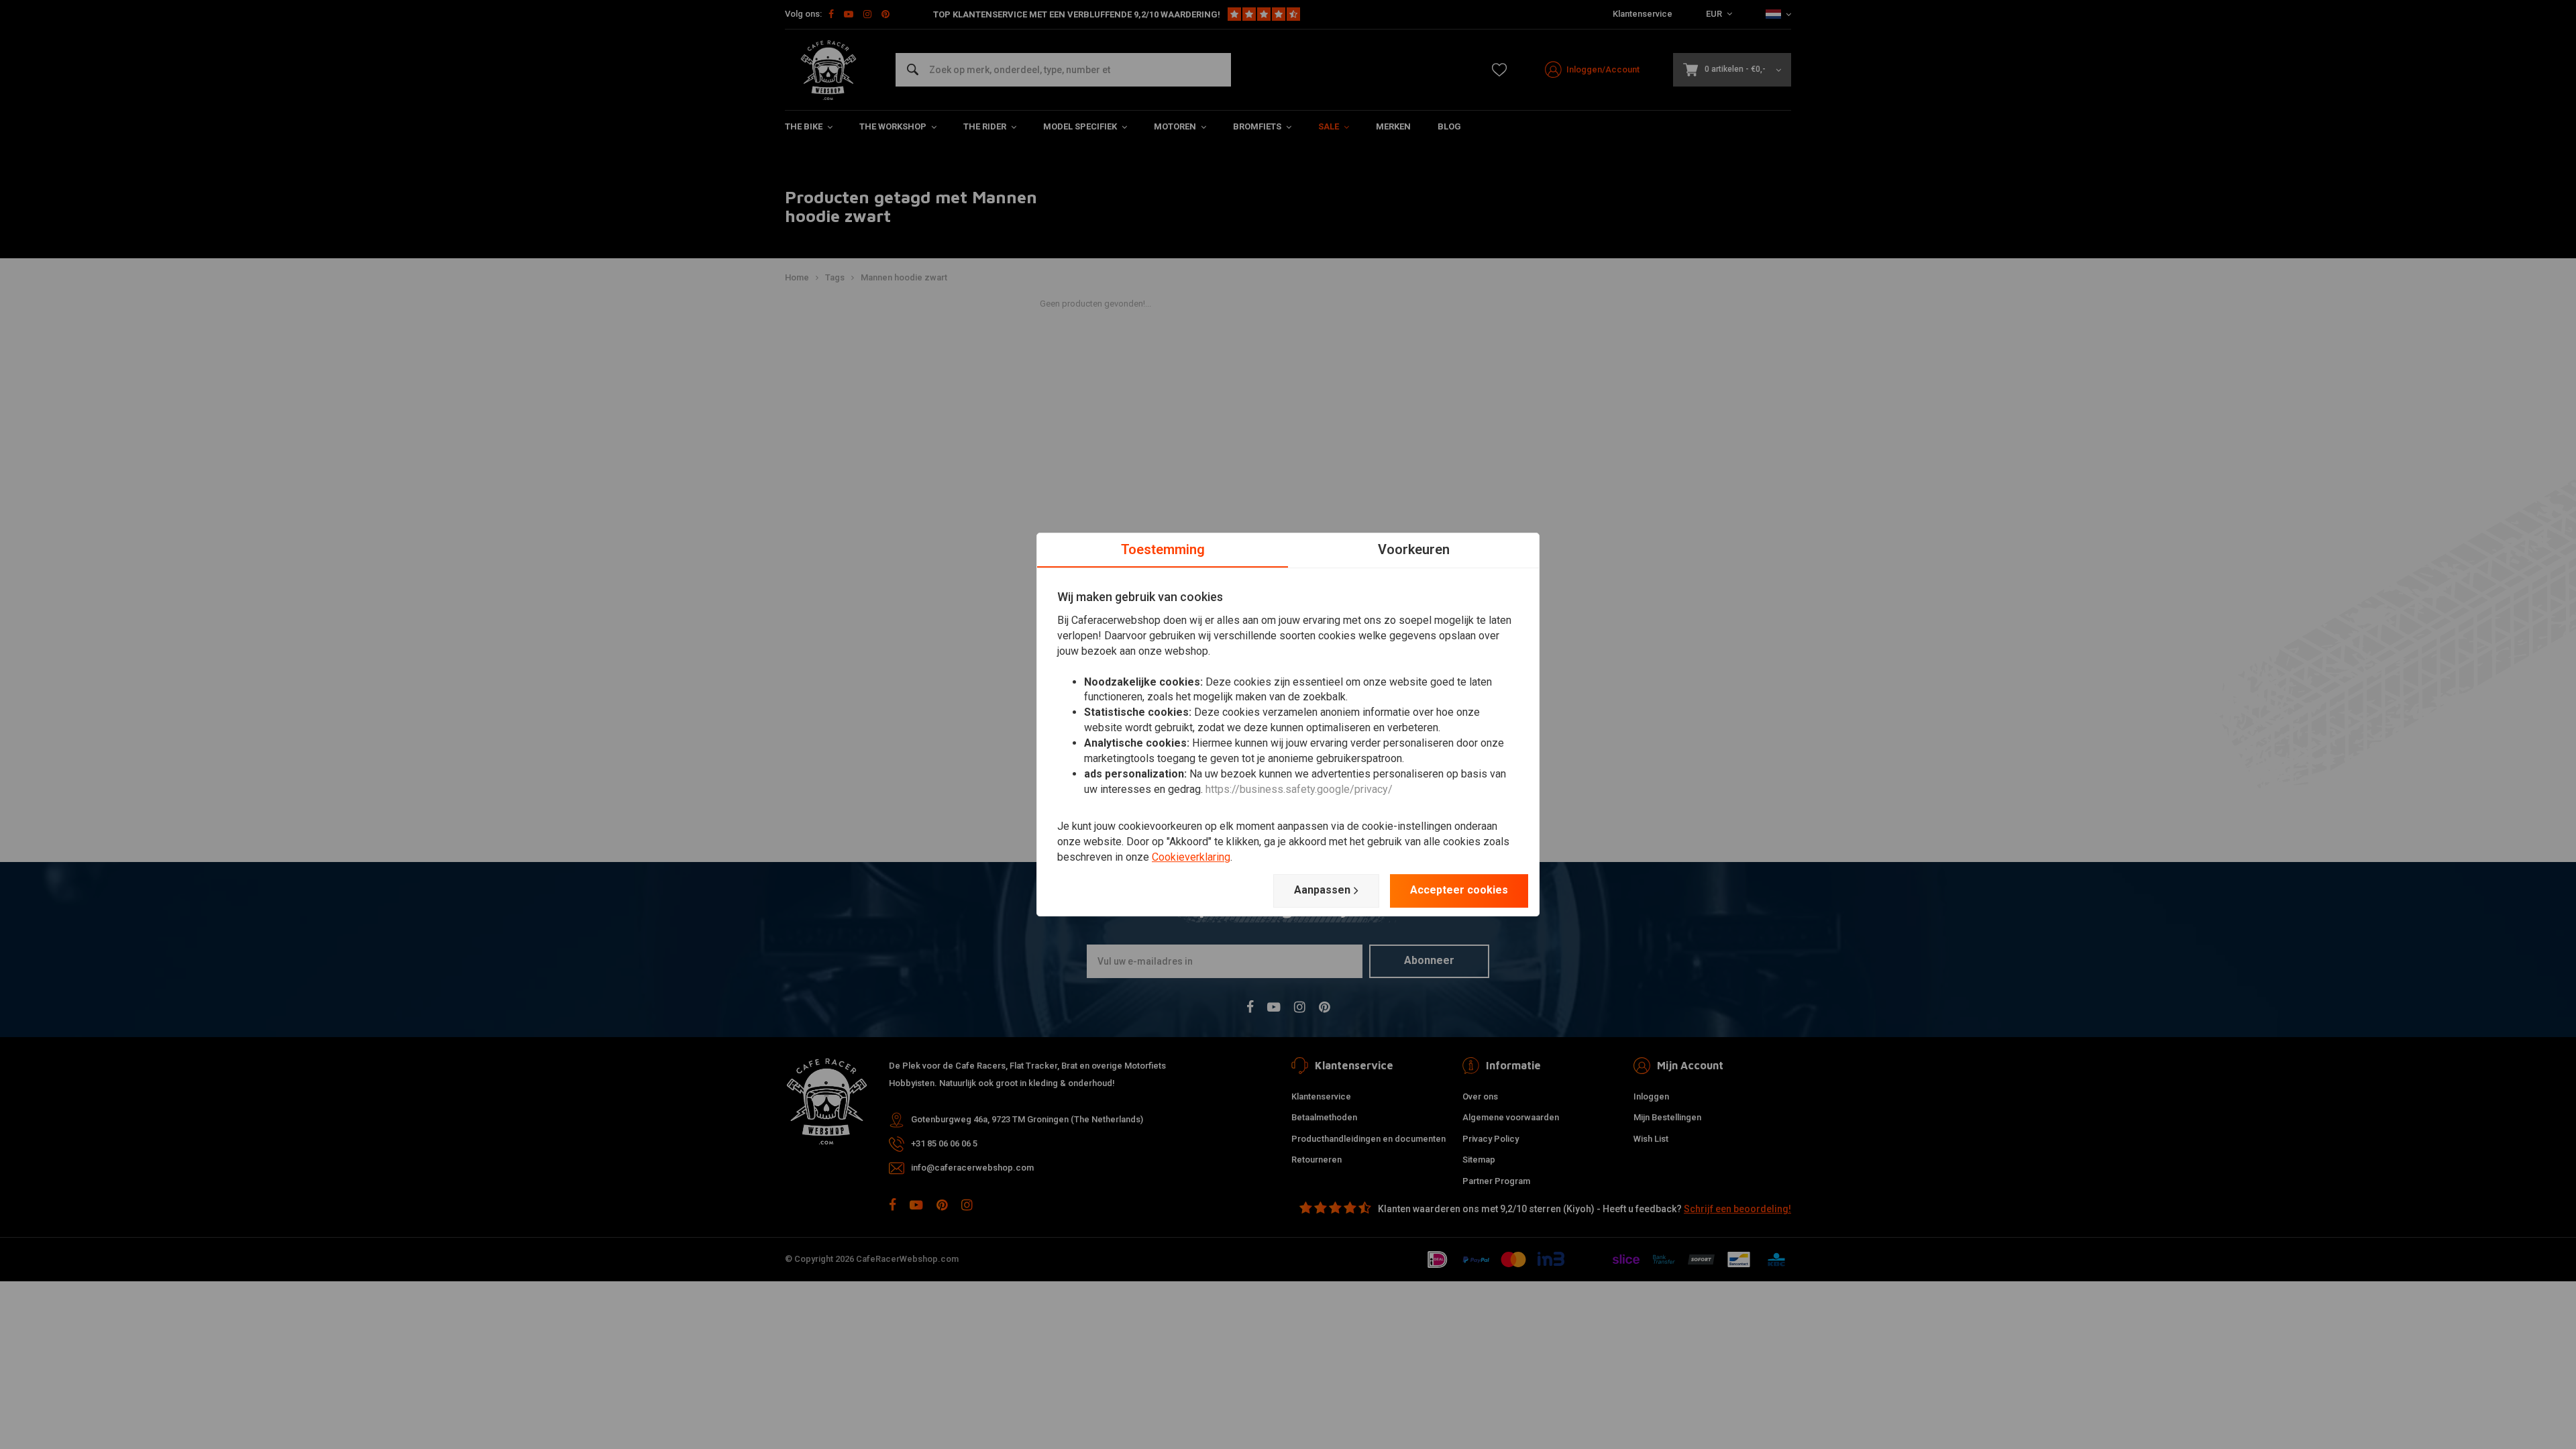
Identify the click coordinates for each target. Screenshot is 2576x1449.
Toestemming (1163, 549)
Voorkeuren (1414, 549)
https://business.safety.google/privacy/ (1299, 789)
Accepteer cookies (1459, 890)
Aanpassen (1322, 890)
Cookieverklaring (1191, 857)
